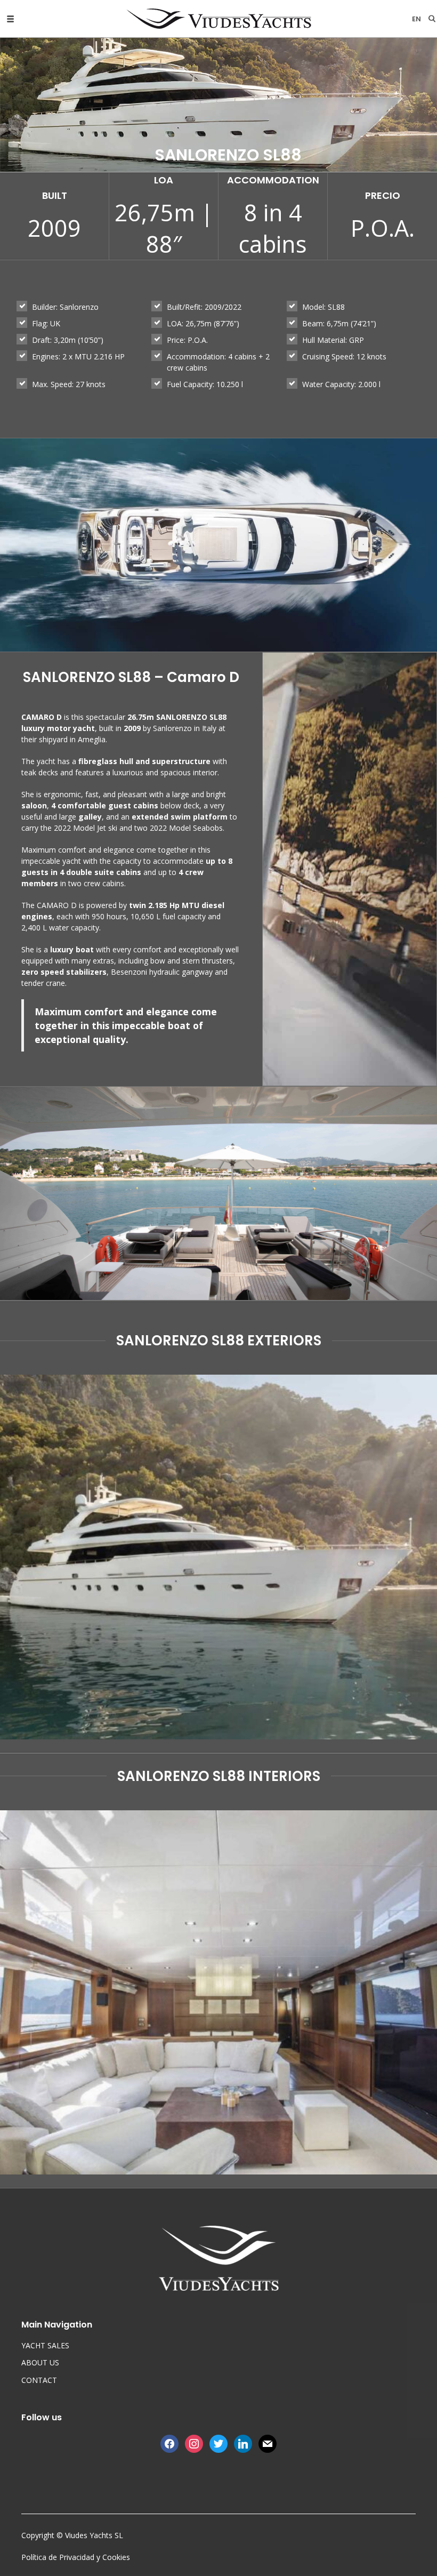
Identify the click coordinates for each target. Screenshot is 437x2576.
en (416, 19)
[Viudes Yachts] (219, 19)
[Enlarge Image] (218, 1557)
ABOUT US (40, 2362)
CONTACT (39, 2380)
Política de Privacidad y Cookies (76, 2557)
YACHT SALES (45, 2345)
